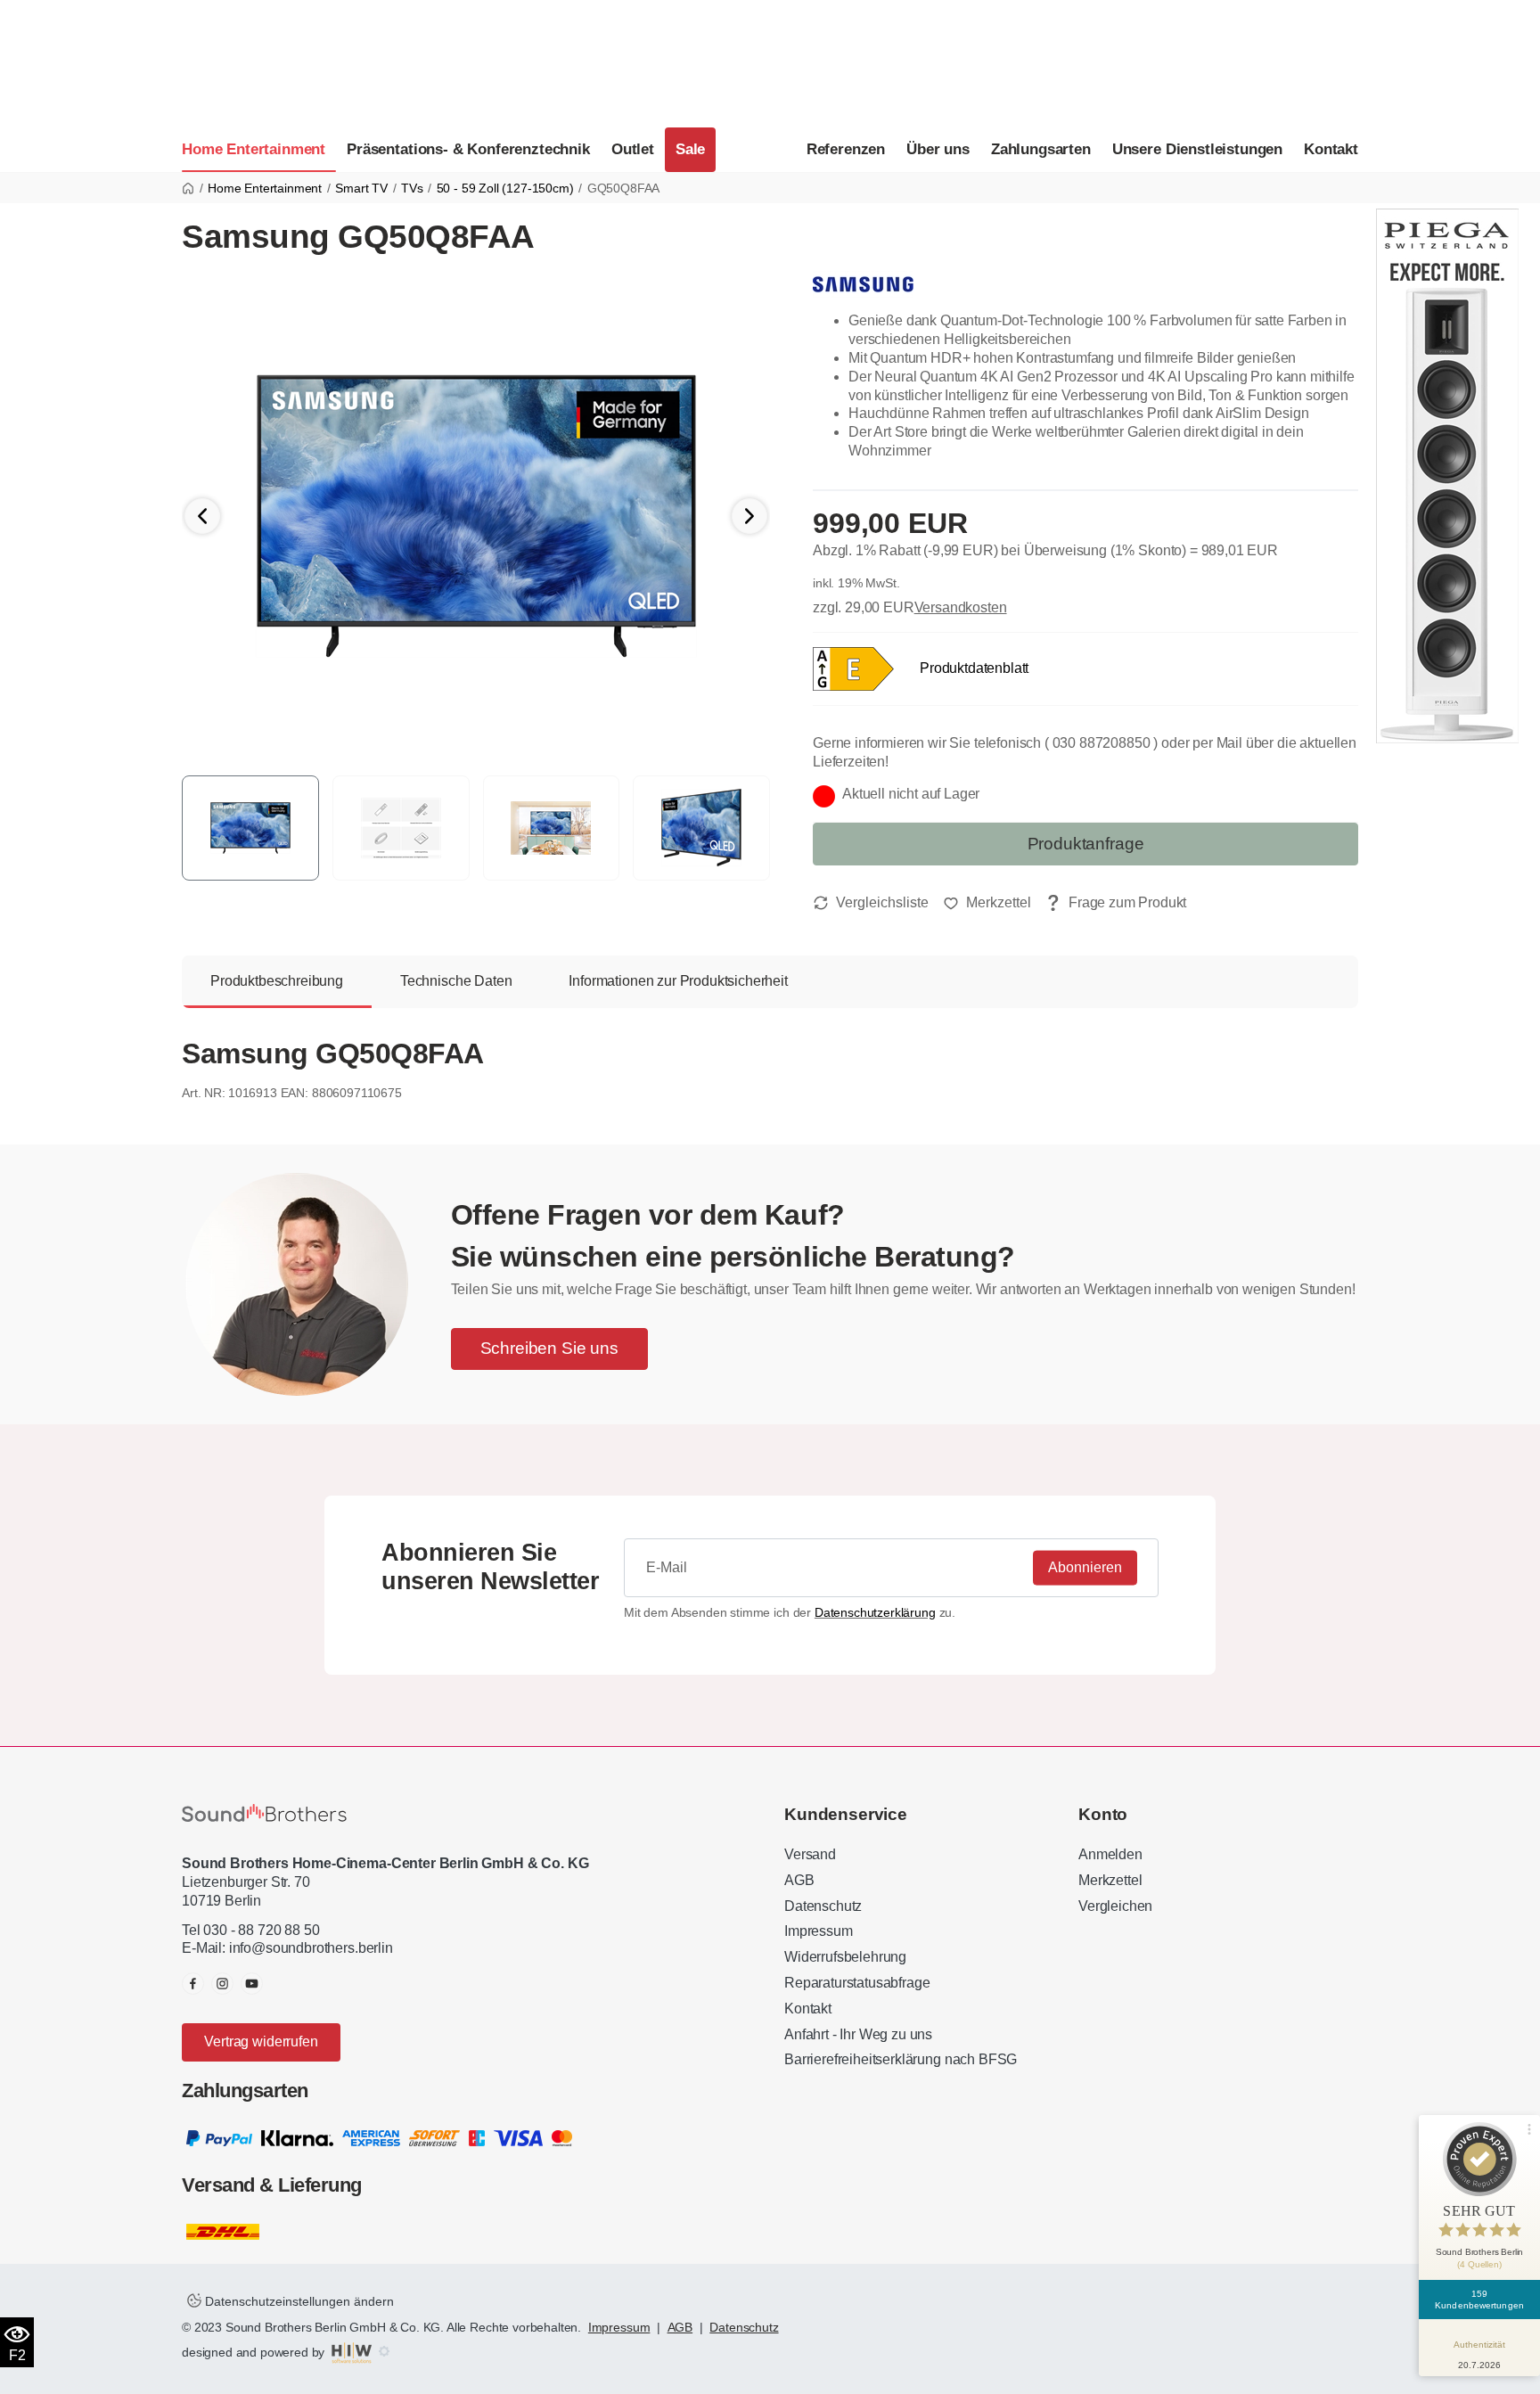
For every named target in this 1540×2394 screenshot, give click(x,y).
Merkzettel (1110, 1880)
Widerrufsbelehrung (845, 1957)
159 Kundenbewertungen (1479, 2300)
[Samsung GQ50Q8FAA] (476, 516)
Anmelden (1110, 1854)
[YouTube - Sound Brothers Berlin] (252, 1984)
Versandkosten (961, 607)
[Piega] (1447, 475)
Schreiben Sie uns (549, 1348)
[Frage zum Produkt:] (1116, 903)
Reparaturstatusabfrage (857, 1983)
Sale (690, 149)
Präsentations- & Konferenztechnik (468, 149)
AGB (799, 1880)
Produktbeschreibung (277, 981)
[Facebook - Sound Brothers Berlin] (193, 1984)
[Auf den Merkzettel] (987, 903)
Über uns (938, 149)
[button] (750, 516)
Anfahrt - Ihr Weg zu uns (858, 2034)
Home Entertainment (254, 149)
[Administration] (384, 2352)
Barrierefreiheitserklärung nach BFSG (901, 2059)
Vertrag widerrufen (261, 2041)
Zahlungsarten (1041, 149)
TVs (412, 188)
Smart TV (361, 188)
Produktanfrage (1086, 844)
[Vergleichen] (871, 903)
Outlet (633, 149)
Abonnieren (1085, 1566)
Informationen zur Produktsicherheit (678, 981)
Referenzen (846, 149)
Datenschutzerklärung (875, 1612)
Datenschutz (823, 1906)
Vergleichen (1115, 1906)
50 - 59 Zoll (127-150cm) (505, 188)
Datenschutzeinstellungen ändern (298, 2301)
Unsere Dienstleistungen (1197, 149)
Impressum (819, 1931)
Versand (810, 1854)
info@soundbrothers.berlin (311, 1948)
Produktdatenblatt (974, 667)
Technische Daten (456, 981)
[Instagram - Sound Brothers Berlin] (222, 1984)
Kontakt (1331, 149)
